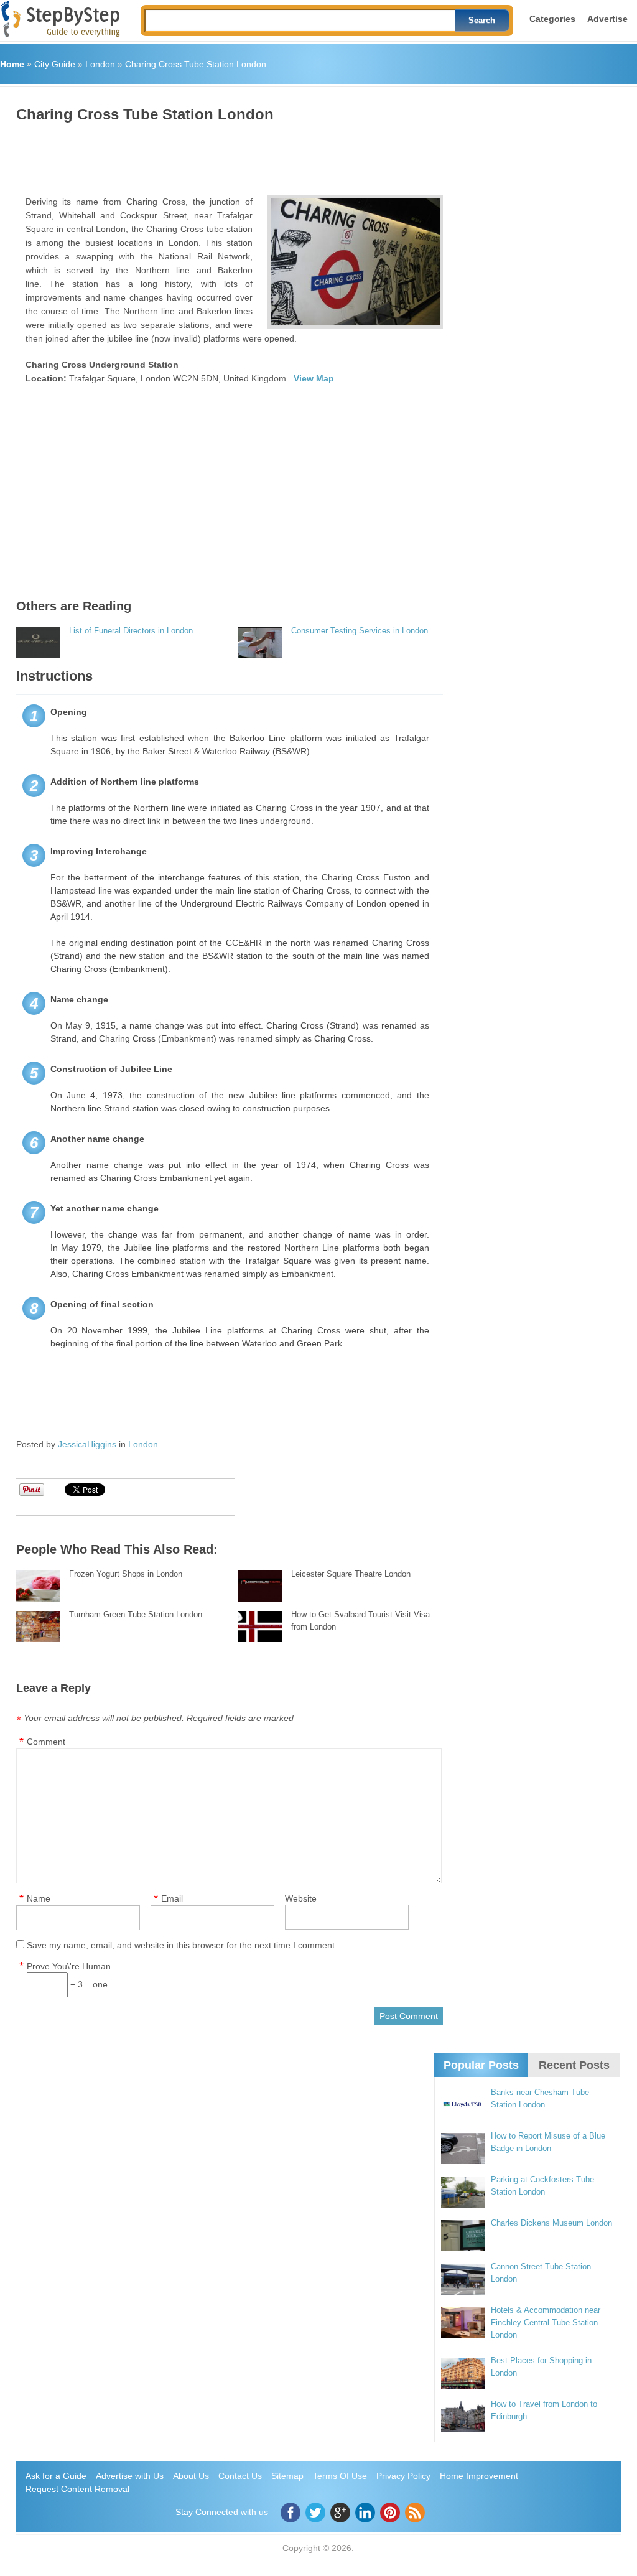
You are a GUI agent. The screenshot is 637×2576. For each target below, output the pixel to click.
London (100, 64)
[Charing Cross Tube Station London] (356, 262)
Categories (552, 19)
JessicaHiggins (87, 1444)
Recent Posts (574, 2065)
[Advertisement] (243, 154)
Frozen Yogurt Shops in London (126, 1574)
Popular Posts (481, 2065)
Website (301, 1898)
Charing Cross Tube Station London (196, 64)
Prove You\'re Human (69, 1966)
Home (12, 64)
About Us (191, 2476)
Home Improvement (479, 2476)
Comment (46, 1742)
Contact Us (240, 2476)
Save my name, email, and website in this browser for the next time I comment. (182, 1945)
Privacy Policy (403, 2476)
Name (39, 1898)
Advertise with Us (130, 2476)
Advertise (607, 19)
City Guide (55, 64)
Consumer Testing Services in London (360, 631)
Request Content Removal (77, 2489)
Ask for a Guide (56, 2476)
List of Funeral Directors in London (131, 631)
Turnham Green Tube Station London (136, 1614)
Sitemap (287, 2476)
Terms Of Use (340, 2476)
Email (172, 1898)
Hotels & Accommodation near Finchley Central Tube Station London (546, 2322)
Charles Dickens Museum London (551, 2223)
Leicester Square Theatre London (351, 1574)
